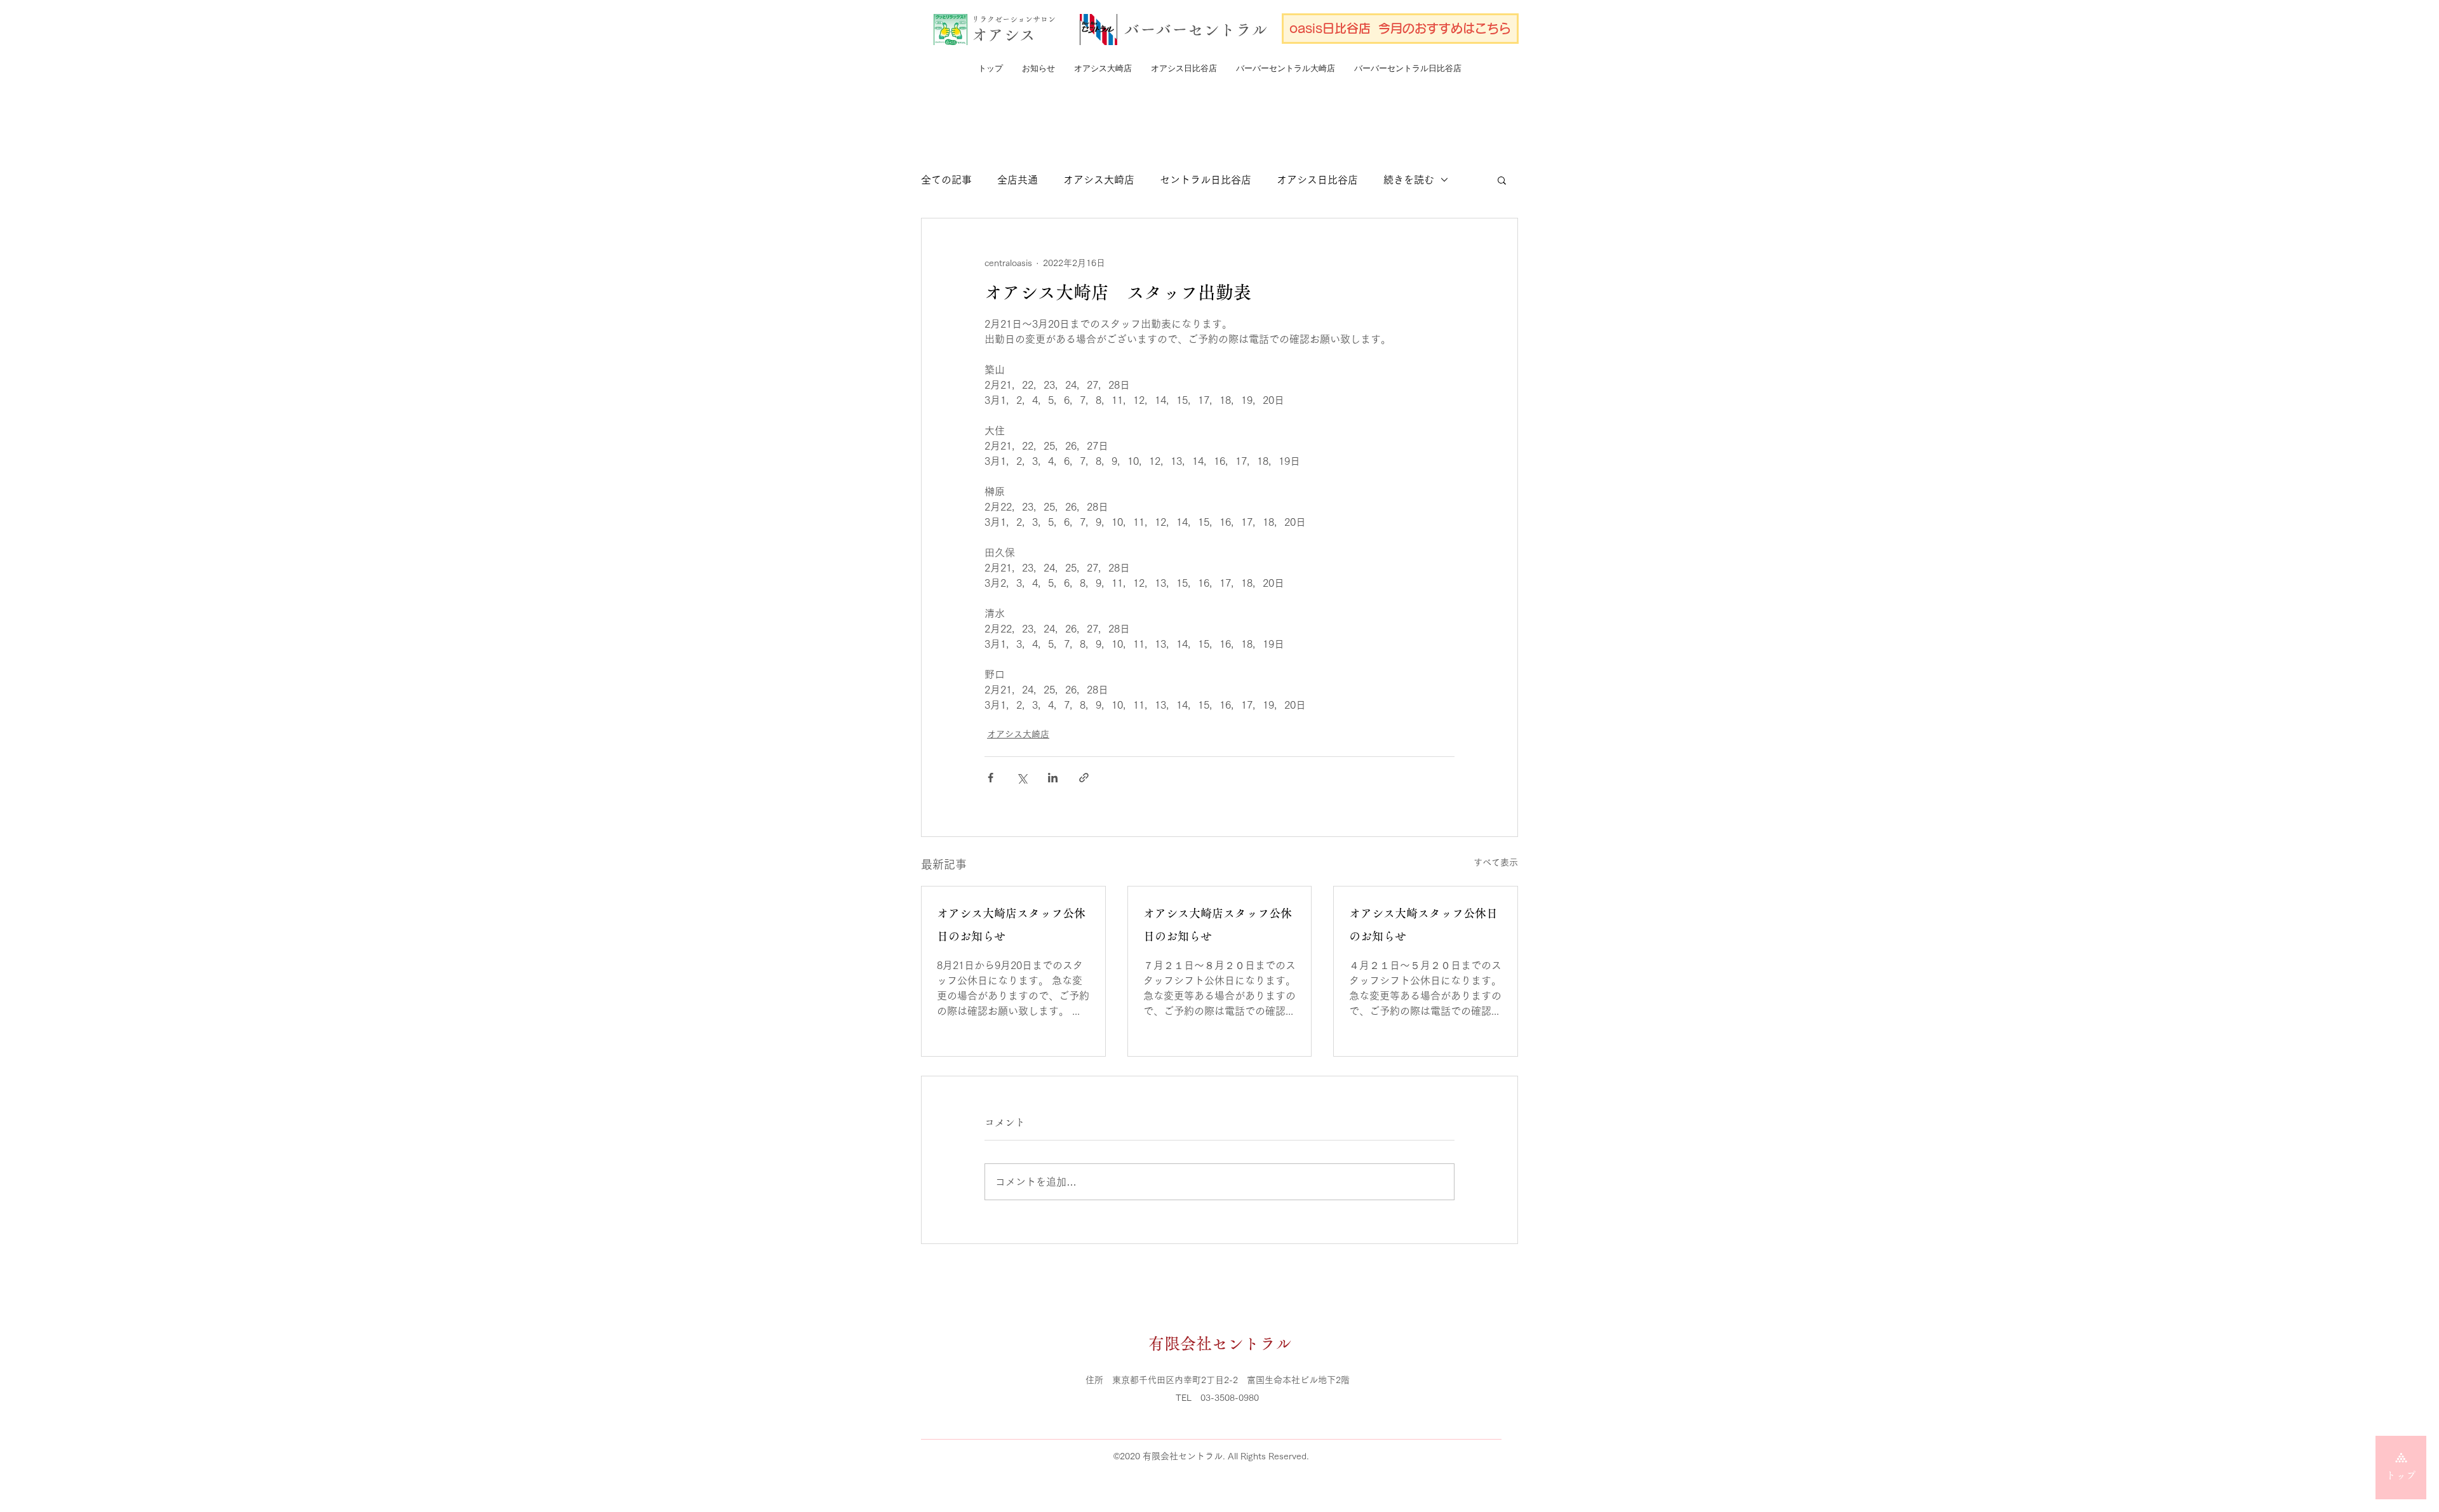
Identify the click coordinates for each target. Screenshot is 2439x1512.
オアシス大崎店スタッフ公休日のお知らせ (1011, 925)
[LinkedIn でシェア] (1053, 778)
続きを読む (1409, 180)
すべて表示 (1496, 862)
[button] (1502, 180)
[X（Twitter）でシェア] (1022, 778)
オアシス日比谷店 (1317, 180)
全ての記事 (946, 180)
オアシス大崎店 (1099, 180)
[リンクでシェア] (1084, 778)
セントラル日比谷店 (1206, 180)
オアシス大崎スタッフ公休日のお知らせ (1423, 925)
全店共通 (1018, 180)
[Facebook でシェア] (991, 778)
